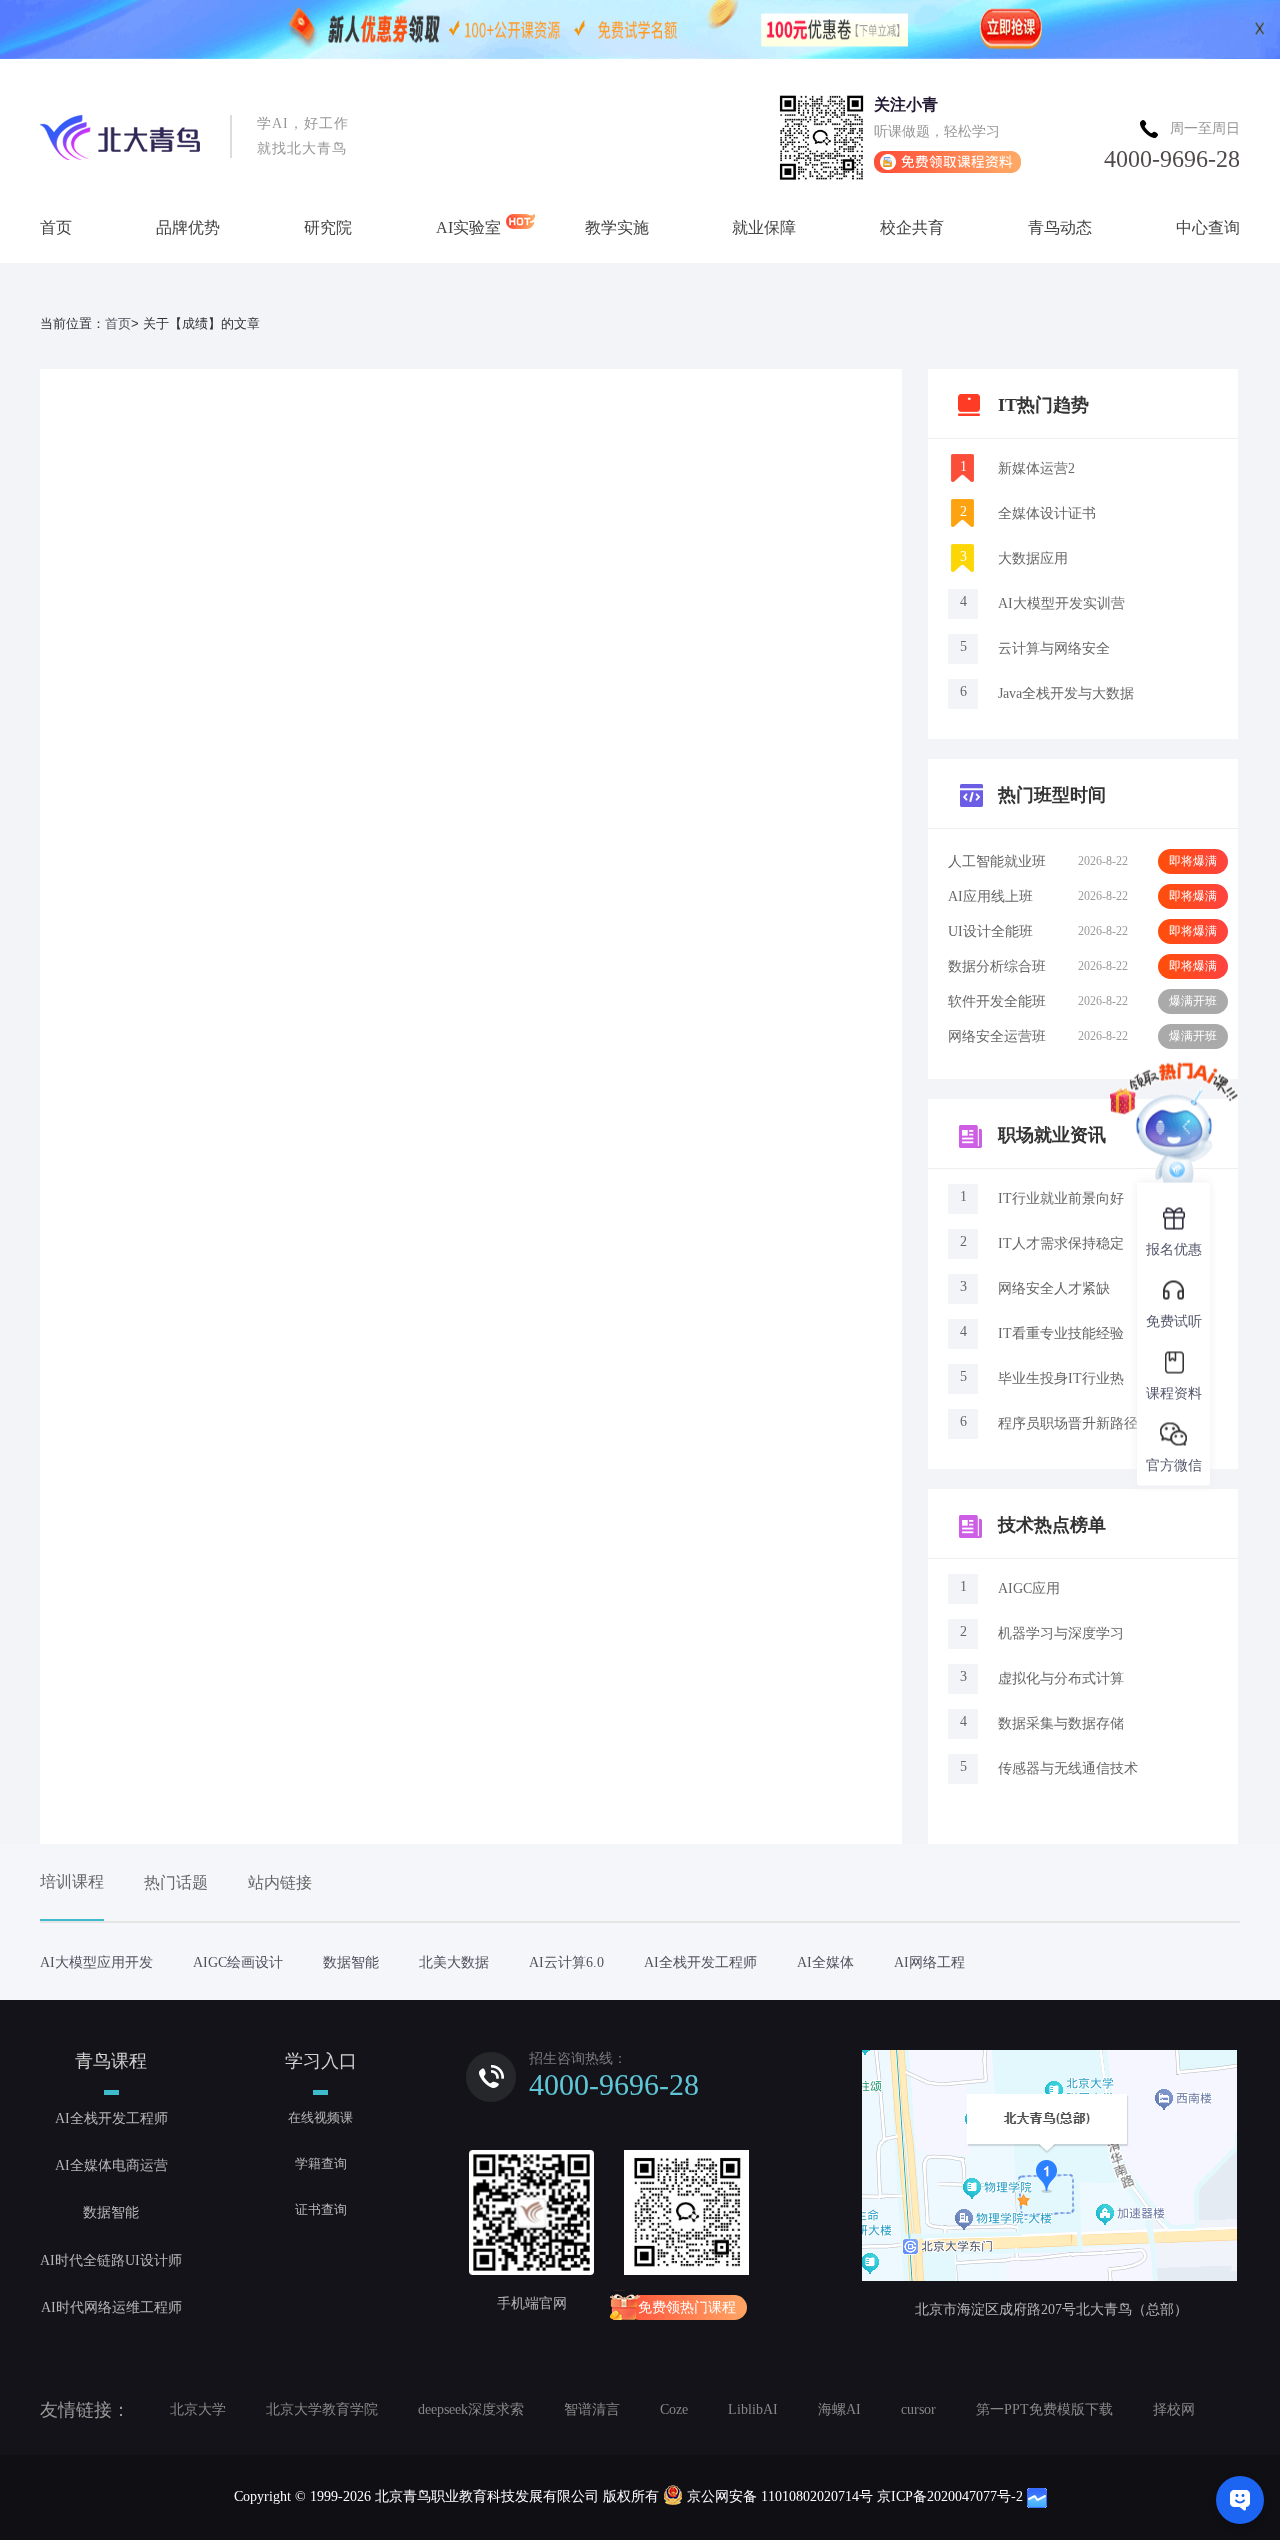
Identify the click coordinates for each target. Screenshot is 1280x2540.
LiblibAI (753, 2409)
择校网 (1174, 2409)
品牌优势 (188, 227)
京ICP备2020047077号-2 (950, 2496)
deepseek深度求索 (471, 2409)
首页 (56, 227)
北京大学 (198, 2409)
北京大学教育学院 (322, 2409)
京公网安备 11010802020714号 (780, 2496)
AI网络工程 (929, 1962)
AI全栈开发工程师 (700, 1962)
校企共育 (912, 227)
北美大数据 (454, 1962)
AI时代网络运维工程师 (111, 2307)
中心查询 (1208, 227)
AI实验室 (468, 227)
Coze (674, 2409)
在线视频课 (320, 2117)
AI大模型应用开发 (96, 1962)
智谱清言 (592, 2409)
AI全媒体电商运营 (111, 2165)
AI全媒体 (825, 1962)
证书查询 (321, 2209)
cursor (918, 2409)
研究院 (328, 227)
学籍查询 (321, 2163)
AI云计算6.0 (566, 1962)
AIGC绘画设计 (238, 1962)
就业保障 (764, 227)
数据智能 (351, 1962)
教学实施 (617, 227)
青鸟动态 (1060, 227)
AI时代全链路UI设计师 (111, 2260)
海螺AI (839, 2409)
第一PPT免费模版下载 (1044, 2409)
